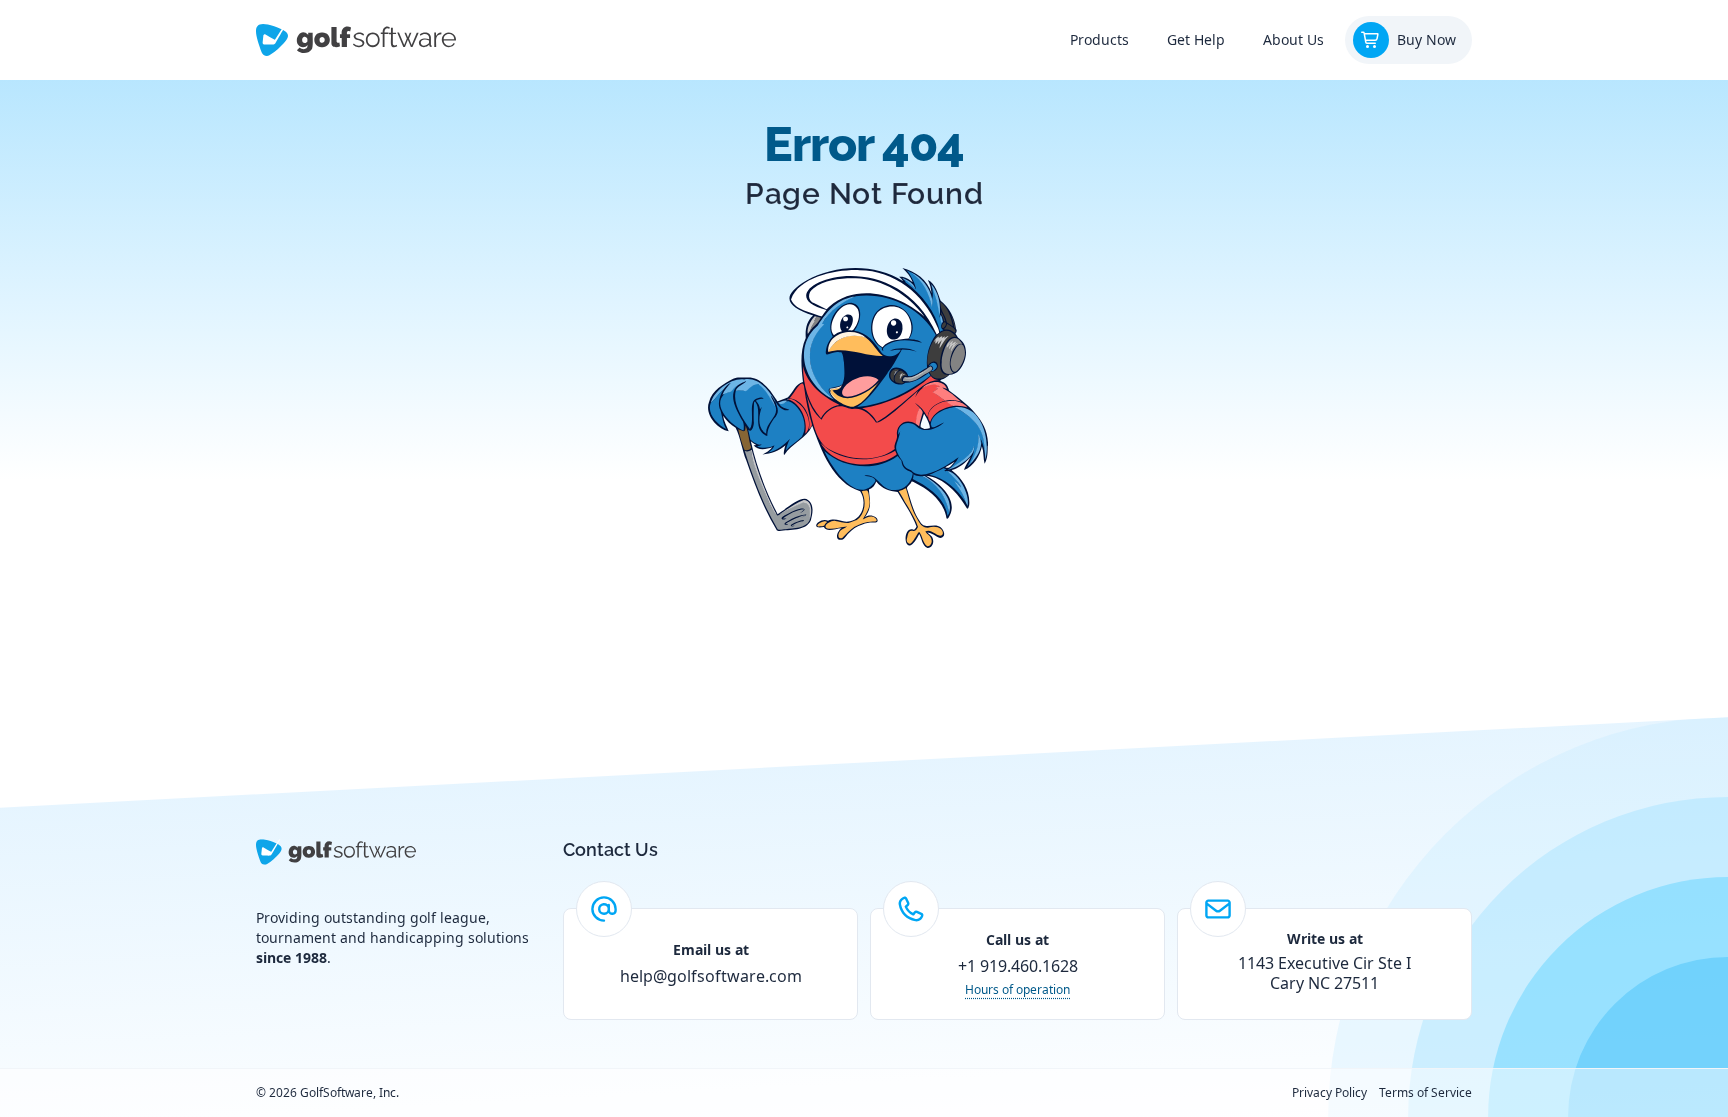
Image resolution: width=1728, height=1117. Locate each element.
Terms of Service (1425, 1093)
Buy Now (1426, 39)
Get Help (1196, 39)
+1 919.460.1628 (1018, 966)
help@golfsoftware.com (711, 976)
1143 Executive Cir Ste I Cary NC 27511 (1324, 973)
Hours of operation (1017, 990)
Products (1099, 39)
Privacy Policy (1329, 1093)
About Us (1293, 39)
